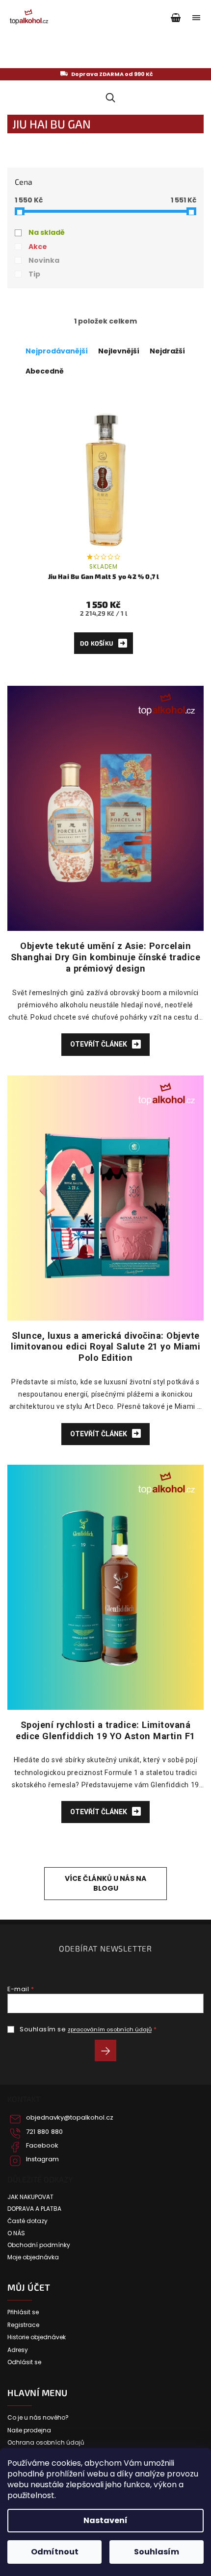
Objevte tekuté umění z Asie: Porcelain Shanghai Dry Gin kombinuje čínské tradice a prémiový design (106, 957)
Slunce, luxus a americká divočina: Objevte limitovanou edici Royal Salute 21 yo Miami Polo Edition (105, 1347)
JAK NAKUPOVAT (30, 2197)
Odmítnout (55, 2552)
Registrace (23, 2325)
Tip (34, 274)
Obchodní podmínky (39, 2245)
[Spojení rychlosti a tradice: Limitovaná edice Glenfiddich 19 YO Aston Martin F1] (105, 1587)
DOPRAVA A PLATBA (34, 2209)
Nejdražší (167, 351)
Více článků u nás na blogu (105, 1883)
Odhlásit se (24, 2362)
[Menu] (196, 18)
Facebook (42, 2146)
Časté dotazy (27, 2221)
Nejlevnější (119, 351)
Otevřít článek (99, 1044)
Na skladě (47, 232)
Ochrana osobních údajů (46, 2443)
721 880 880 (44, 2132)
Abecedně (45, 371)
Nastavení (105, 2520)
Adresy (18, 2350)
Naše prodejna (29, 2430)
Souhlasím (157, 2552)
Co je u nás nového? (38, 2418)
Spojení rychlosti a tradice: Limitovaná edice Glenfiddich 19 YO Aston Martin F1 (105, 1730)
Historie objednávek (37, 2337)
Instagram (42, 2159)
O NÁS (16, 2233)
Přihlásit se (109, 2052)
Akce (38, 247)
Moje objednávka (33, 2257)
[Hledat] (109, 98)
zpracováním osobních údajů (110, 2029)
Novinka (44, 260)
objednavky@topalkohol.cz (70, 2118)
